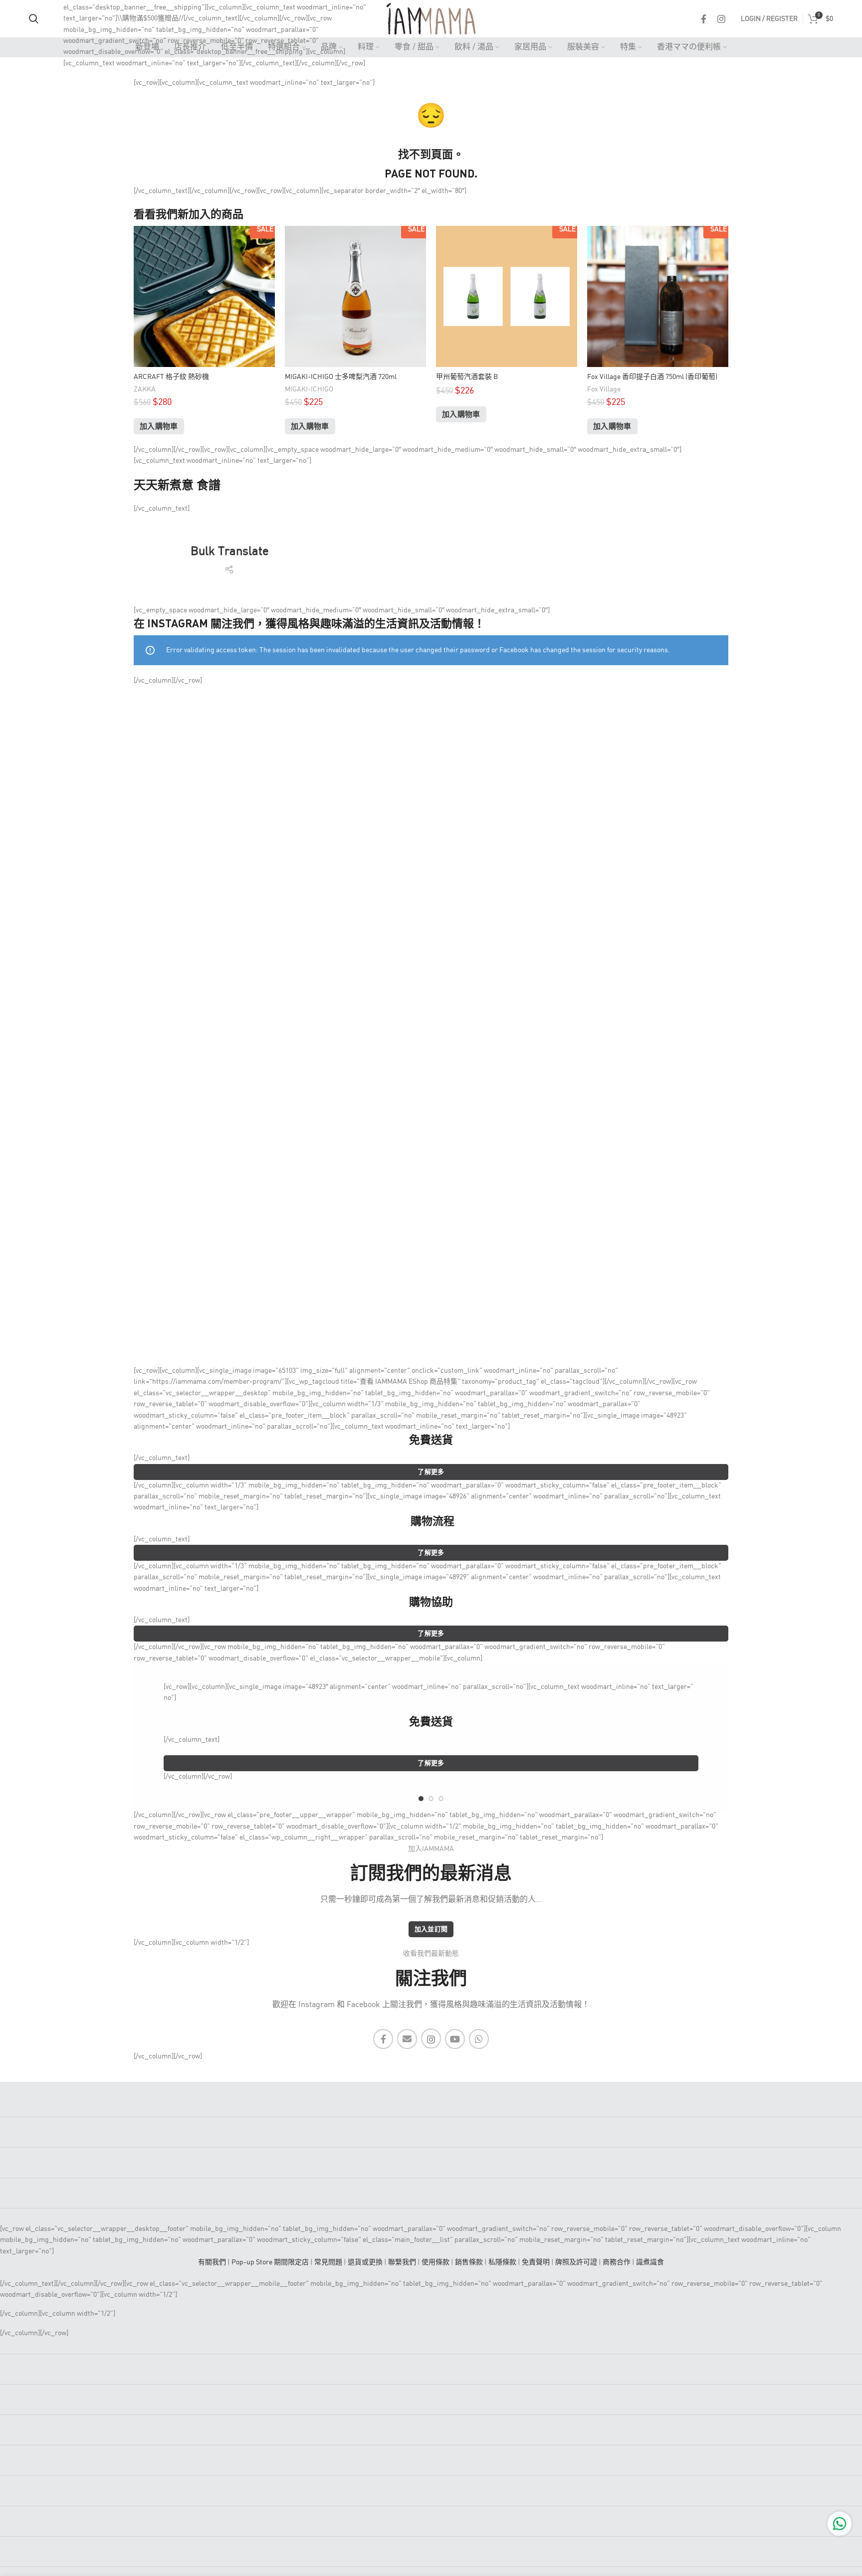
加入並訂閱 (431, 1930)
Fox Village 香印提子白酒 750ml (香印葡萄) (652, 377)
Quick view (267, 242)
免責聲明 (536, 2262)
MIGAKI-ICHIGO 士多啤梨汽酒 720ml (341, 377)
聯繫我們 (402, 2262)
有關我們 (212, 2262)
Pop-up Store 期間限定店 (270, 2262)
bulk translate (230, 552)
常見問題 (328, 2262)
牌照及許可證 (576, 2262)
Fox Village (604, 389)
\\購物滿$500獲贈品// (150, 18)
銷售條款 (469, 2262)
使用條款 (435, 2262)
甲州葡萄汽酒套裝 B (467, 377)
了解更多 (431, 1472)
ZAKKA (145, 389)
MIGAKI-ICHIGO (309, 389)
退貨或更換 (365, 2262)
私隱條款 (502, 2262)
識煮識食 (650, 2262)
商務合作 (617, 2262)
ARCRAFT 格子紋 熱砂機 (171, 377)
